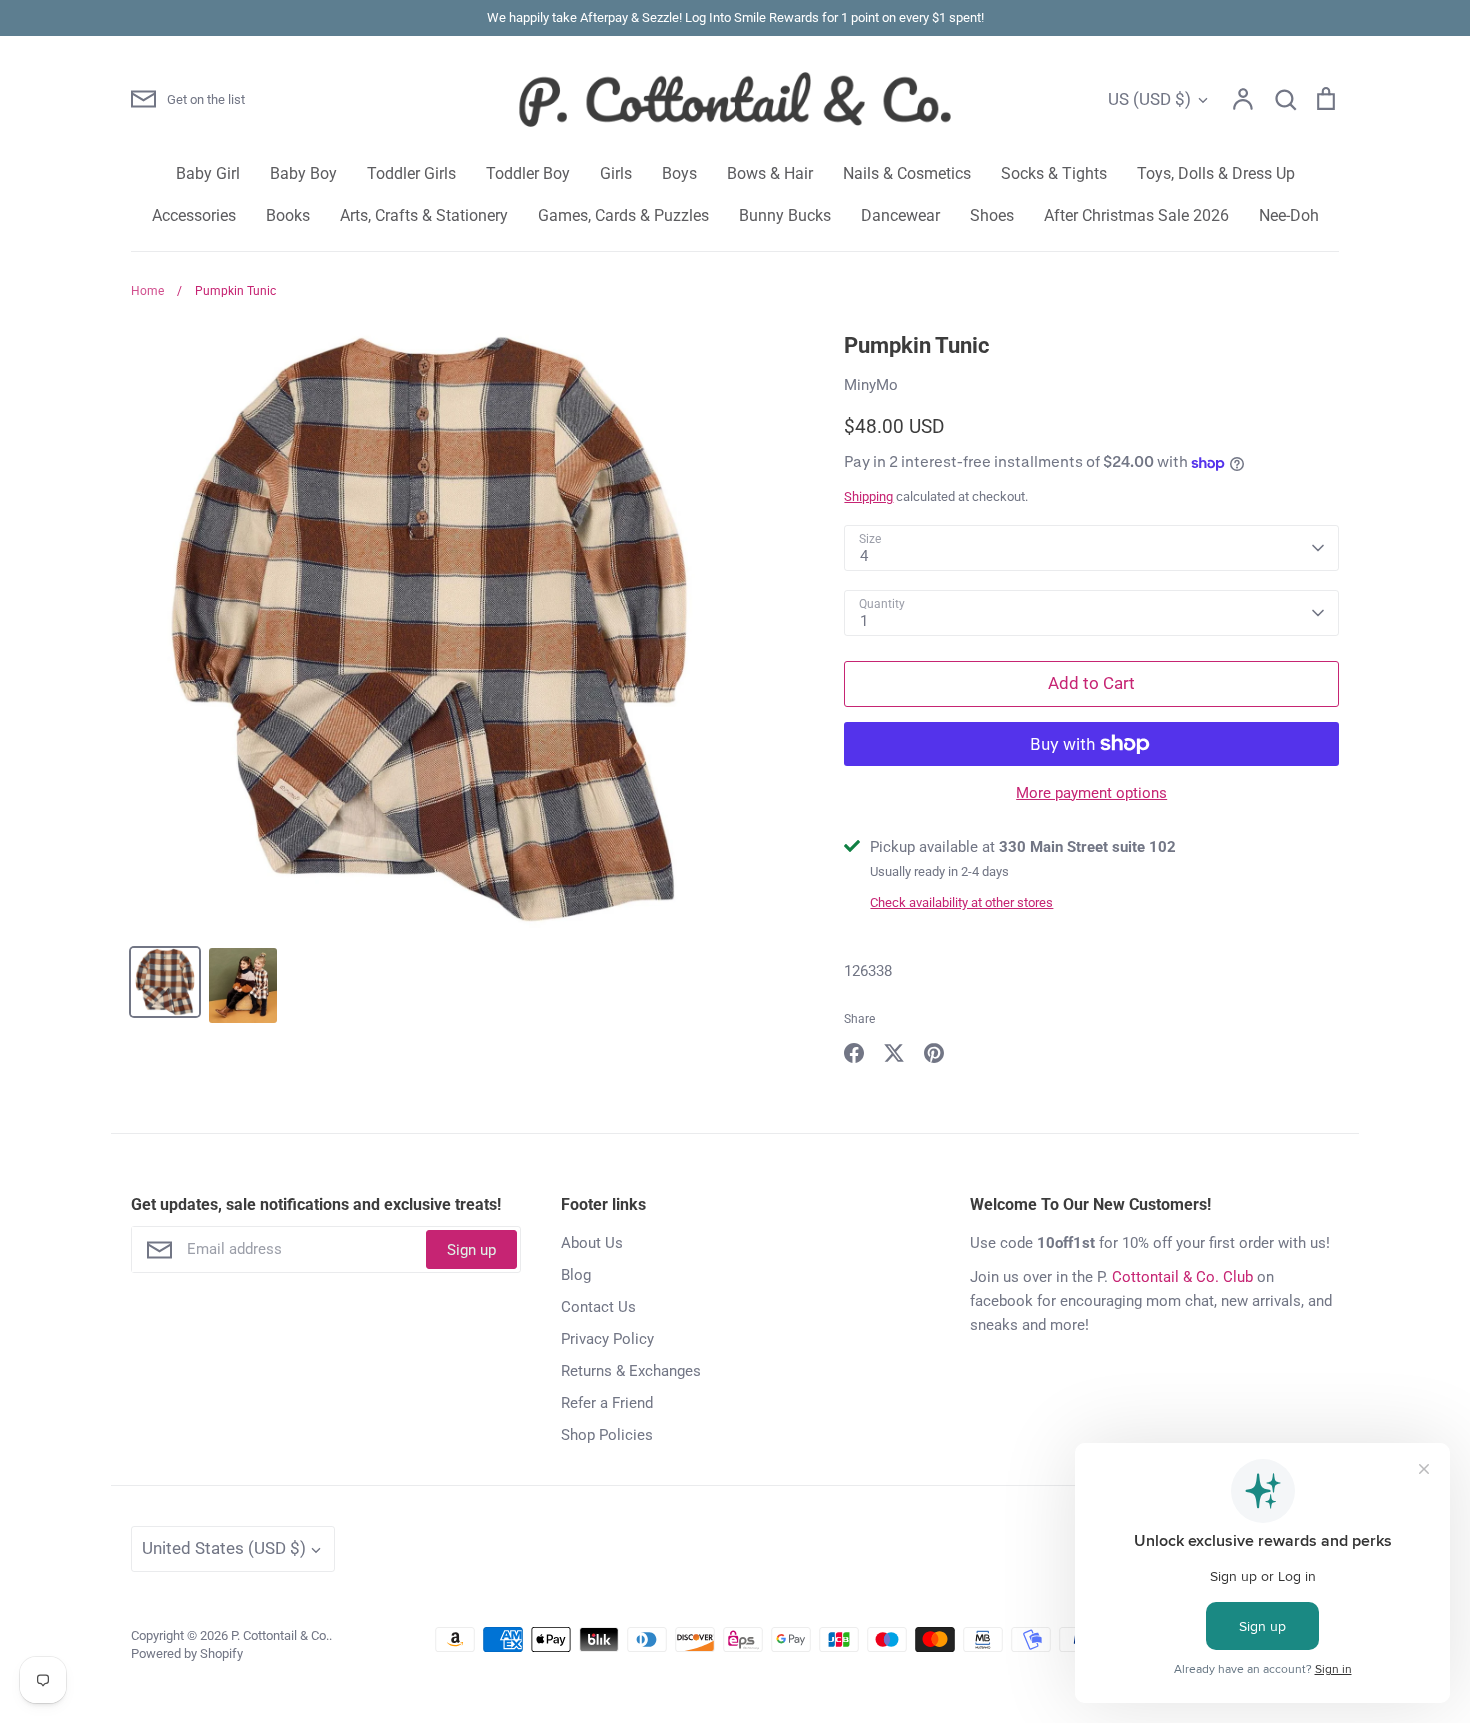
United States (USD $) (224, 1548)
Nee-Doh (1289, 215)
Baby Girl (208, 173)
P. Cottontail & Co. (280, 1635)
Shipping (868, 496)
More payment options (1091, 793)
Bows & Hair (770, 173)
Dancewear (900, 215)
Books (288, 215)
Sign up (471, 1250)
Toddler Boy (528, 173)
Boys (679, 173)
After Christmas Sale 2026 (1136, 215)
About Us (592, 1243)
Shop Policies (607, 1435)
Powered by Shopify (187, 1653)
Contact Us (598, 1307)
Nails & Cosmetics (907, 173)
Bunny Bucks (785, 215)
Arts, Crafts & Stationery (424, 215)
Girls (616, 173)
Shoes (992, 215)
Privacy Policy (607, 1339)
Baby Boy (303, 173)
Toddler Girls (411, 173)
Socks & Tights (1054, 173)
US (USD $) (1149, 99)
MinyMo (871, 385)
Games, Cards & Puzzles (623, 215)
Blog (576, 1275)
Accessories (194, 215)
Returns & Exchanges (631, 1371)
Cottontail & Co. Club (1182, 1277)
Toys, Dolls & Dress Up (1216, 173)
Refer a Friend (607, 1403)
